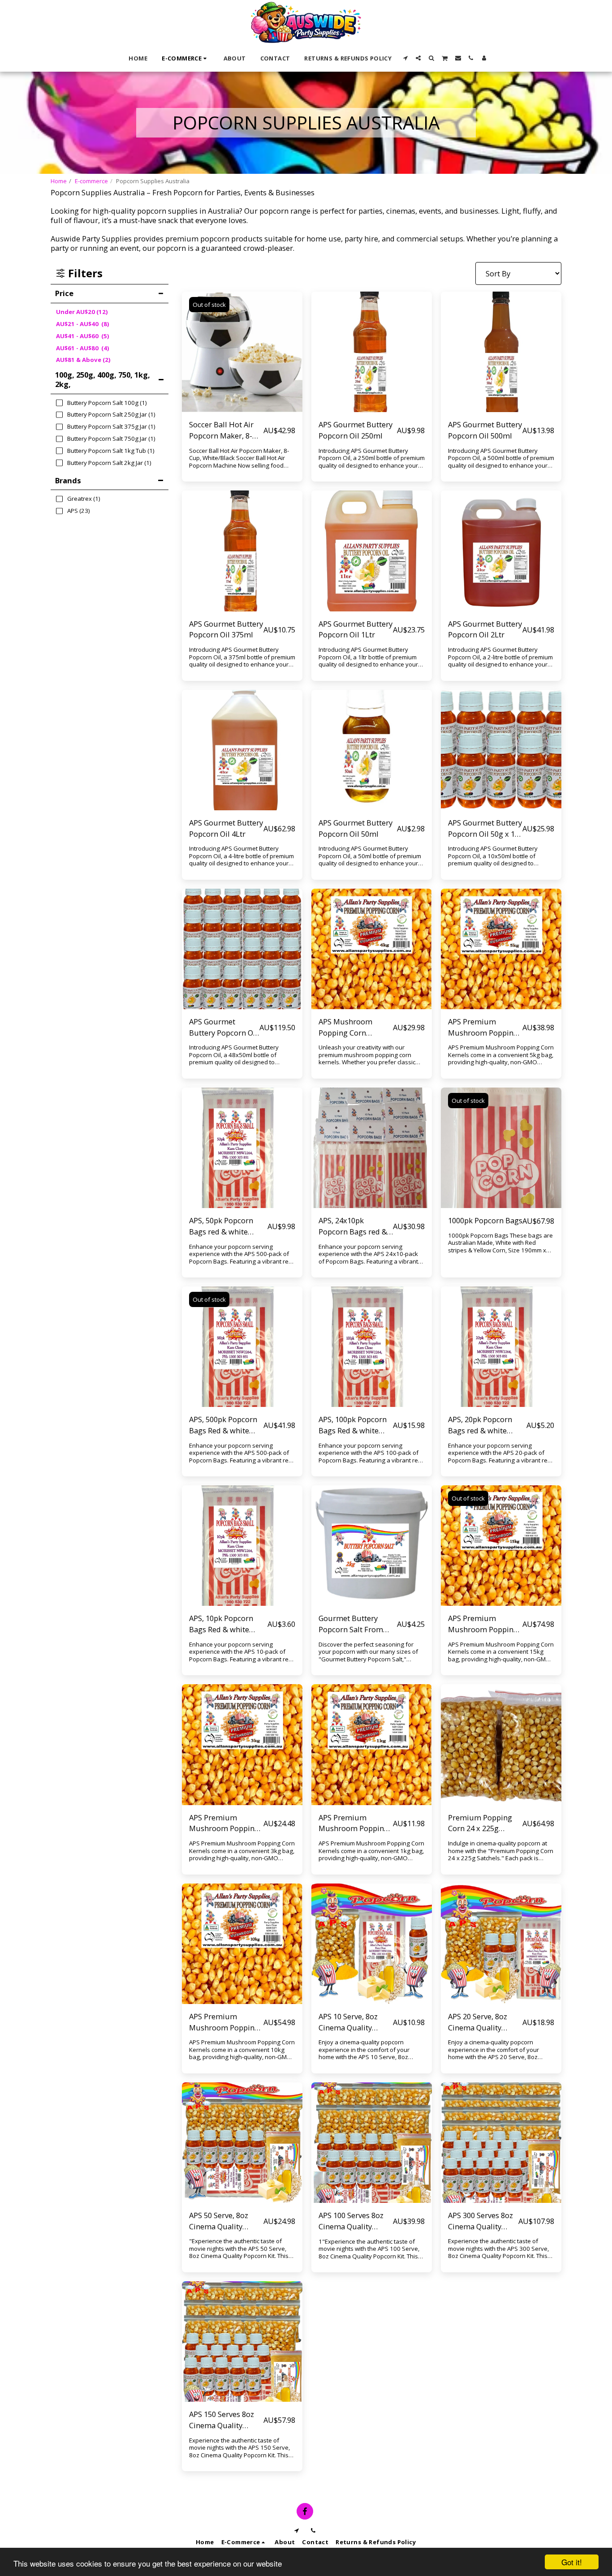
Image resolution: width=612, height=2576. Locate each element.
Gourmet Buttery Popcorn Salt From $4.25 (351, 1624)
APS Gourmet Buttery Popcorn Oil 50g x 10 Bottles (485, 829)
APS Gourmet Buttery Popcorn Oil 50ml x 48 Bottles (223, 1028)
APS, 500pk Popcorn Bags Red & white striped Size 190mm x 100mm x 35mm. (226, 1425)
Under (82, 312)
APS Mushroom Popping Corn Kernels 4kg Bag (346, 1028)
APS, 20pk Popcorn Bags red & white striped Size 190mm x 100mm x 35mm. (485, 1425)
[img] (242, 352)
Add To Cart (374, 1602)
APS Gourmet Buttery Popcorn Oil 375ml (226, 629)
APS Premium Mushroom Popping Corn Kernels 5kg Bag (485, 1028)
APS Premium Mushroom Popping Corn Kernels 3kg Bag (226, 1823)
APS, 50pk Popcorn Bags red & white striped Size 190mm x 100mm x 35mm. (226, 1226)
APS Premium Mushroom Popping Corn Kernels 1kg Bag (356, 1823)
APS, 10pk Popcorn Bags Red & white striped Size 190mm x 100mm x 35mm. (226, 1624)
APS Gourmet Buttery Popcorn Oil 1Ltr (356, 629)
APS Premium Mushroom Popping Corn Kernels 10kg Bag (224, 2022)
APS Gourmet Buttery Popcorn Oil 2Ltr (485, 629)
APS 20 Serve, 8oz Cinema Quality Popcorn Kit (478, 2022)
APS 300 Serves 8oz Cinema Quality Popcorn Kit (481, 2221)
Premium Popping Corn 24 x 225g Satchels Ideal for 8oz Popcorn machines (485, 1823)
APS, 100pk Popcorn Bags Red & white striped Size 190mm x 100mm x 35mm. (356, 1425)
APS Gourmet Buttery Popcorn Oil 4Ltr (226, 828)
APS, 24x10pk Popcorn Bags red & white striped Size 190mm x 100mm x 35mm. (353, 1226)
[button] (405, 58)
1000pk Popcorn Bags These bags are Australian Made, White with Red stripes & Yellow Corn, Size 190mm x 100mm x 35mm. (500, 1247)
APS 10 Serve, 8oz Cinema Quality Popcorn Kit (348, 2022)
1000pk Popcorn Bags (485, 1220)
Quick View (242, 390)
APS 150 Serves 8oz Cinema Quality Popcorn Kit (222, 2420)
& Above (83, 360)
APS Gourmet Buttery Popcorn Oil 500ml (485, 430)
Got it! (572, 2562)
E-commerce (91, 181)
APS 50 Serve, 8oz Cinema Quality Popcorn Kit (219, 2221)
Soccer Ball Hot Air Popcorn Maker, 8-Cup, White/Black (221, 430)
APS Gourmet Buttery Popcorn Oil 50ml (356, 828)
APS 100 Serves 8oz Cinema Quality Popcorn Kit (351, 2221)
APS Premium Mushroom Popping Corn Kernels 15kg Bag (483, 1624)
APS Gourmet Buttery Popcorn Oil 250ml (356, 430)
